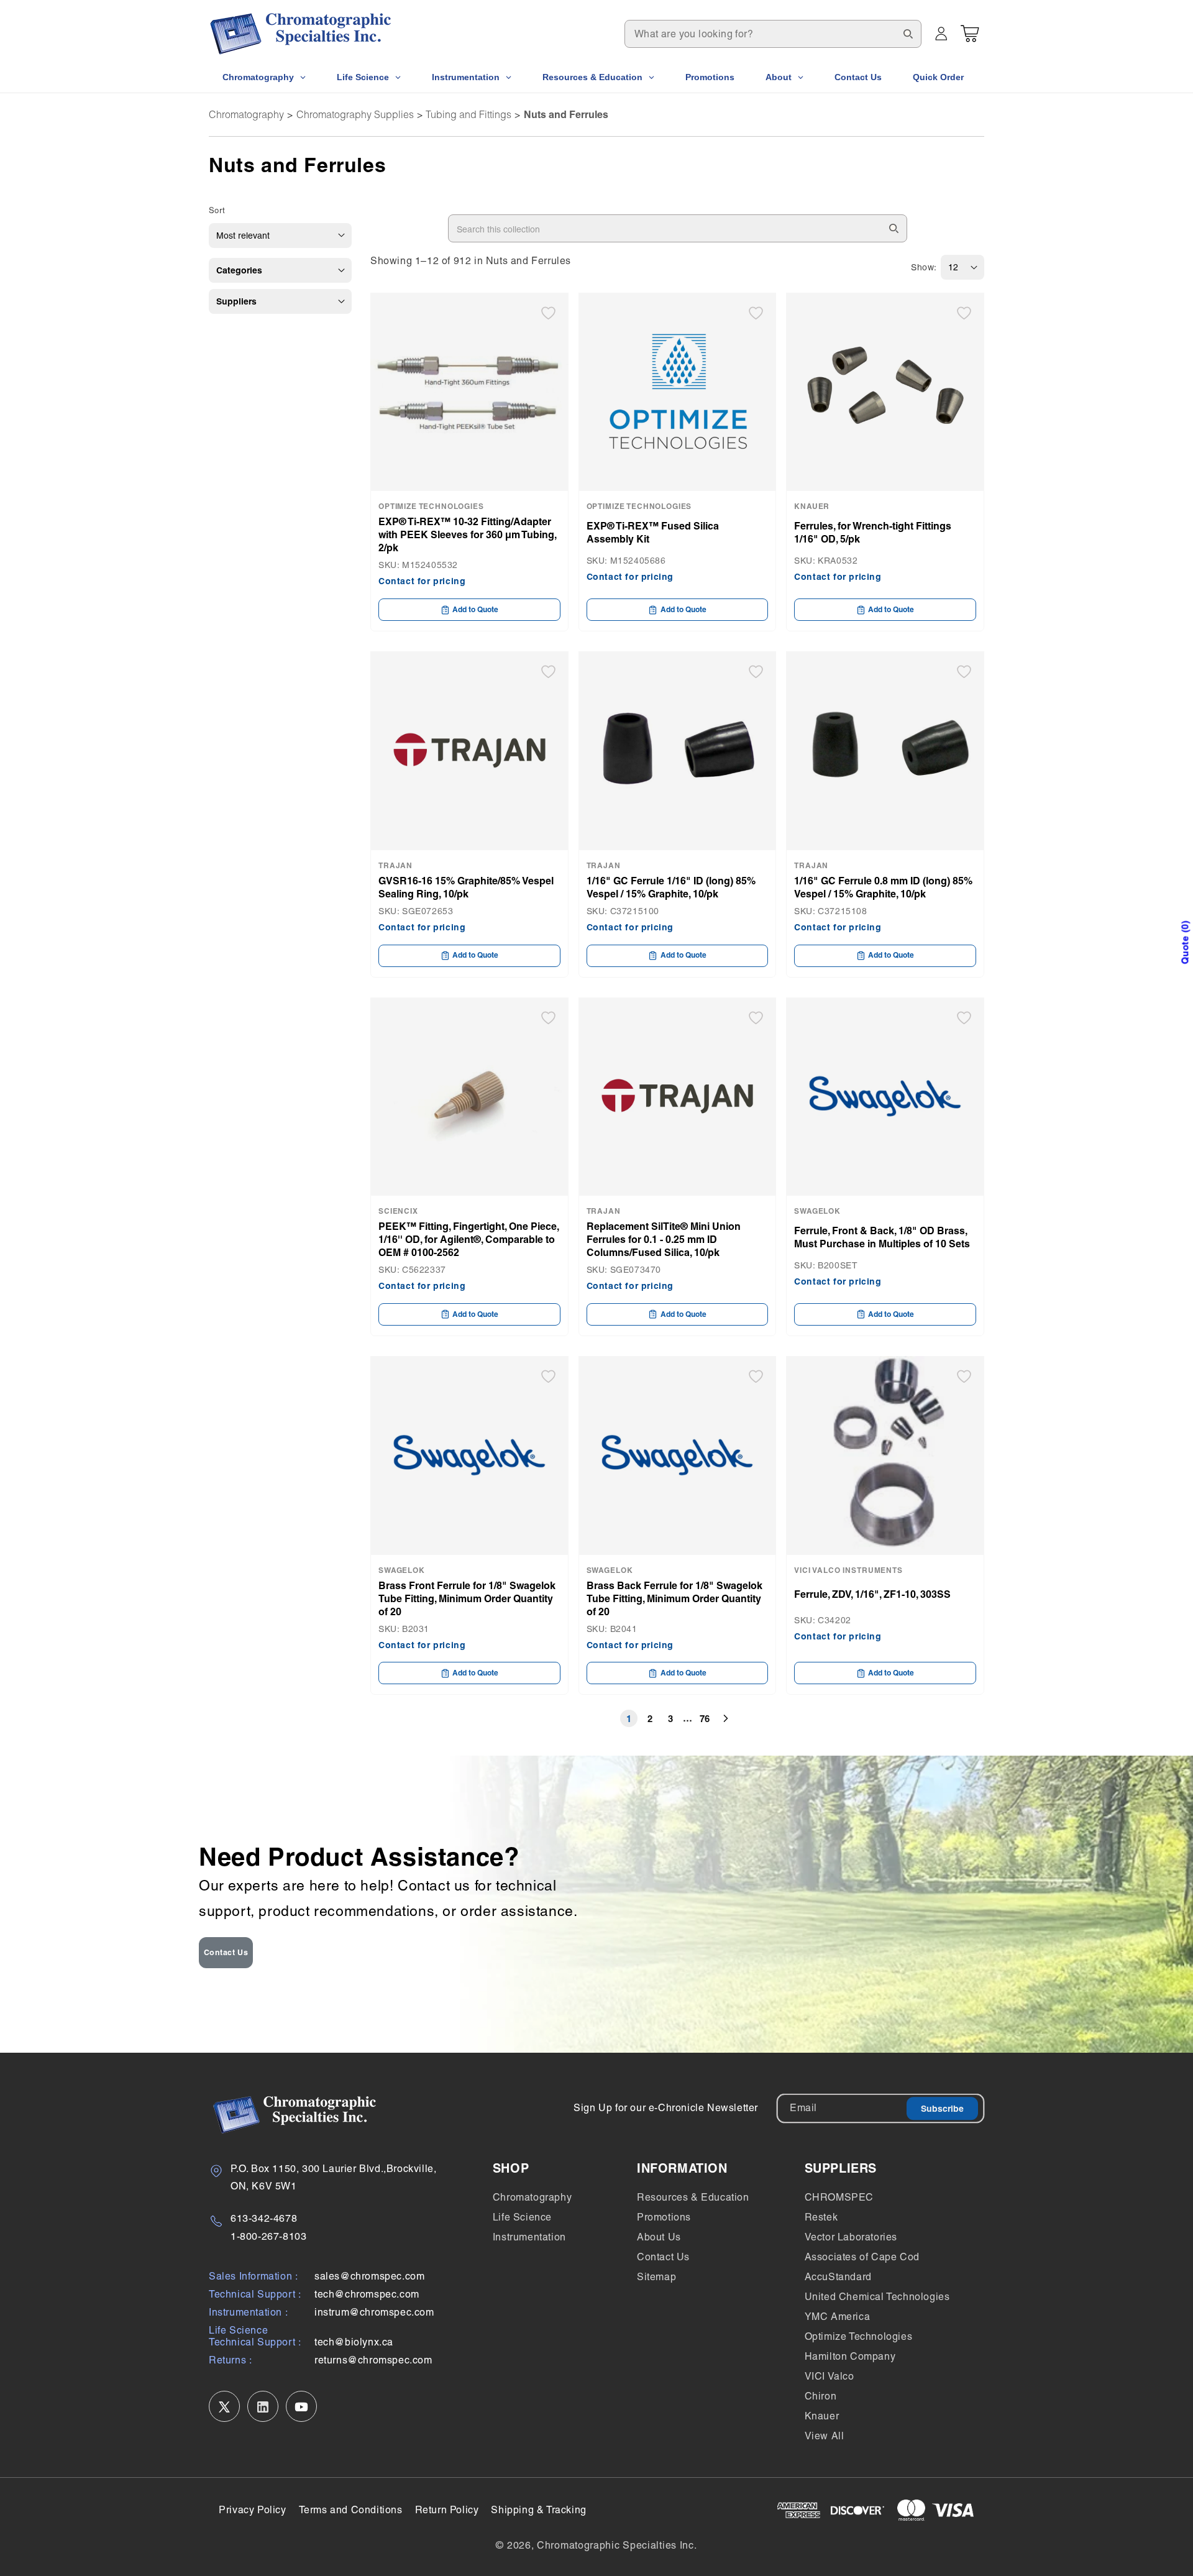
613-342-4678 (264, 2218)
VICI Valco (830, 2376)
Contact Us (226, 1952)
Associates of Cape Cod (862, 2257)
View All (825, 2436)
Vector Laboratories (851, 2237)
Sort (217, 210)
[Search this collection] (894, 228)
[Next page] (726, 1718)
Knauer (822, 2416)
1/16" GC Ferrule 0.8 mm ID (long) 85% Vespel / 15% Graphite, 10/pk (883, 887)
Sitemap (656, 2277)
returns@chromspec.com (373, 2361)
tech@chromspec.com (367, 2295)
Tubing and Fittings (469, 114)
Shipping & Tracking (538, 2510)
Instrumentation (529, 2237)
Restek (821, 2217)
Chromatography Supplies (355, 114)
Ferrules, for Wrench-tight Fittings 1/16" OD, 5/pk (873, 532)
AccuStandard (838, 2277)
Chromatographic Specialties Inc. (617, 2545)
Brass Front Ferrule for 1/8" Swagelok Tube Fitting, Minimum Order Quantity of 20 (467, 1598)
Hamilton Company (850, 2356)
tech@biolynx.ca (354, 2343)
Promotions (664, 2217)
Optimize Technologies (859, 2336)
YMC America (838, 2317)
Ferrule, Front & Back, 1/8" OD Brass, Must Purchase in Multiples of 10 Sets (882, 1237)
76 (705, 1719)
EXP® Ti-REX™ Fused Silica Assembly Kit (653, 532)
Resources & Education (693, 2197)
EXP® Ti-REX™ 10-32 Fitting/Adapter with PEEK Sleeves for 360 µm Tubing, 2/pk (467, 534)
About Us (659, 2237)
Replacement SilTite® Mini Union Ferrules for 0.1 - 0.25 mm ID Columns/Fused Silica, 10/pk (664, 1239)
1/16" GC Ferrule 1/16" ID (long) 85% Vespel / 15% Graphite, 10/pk (671, 887)
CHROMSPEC (839, 2197)
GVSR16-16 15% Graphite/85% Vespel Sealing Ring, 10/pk (466, 887)
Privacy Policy (252, 2510)
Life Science (522, 2217)
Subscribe (942, 2109)
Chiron (821, 2396)
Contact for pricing (422, 581)
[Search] (908, 34)
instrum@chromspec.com (374, 2313)
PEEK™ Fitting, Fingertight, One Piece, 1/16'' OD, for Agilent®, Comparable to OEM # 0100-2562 (469, 1239)
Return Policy (447, 2510)
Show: (924, 267)
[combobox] (773, 34)
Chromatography (246, 114)
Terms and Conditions (351, 2510)
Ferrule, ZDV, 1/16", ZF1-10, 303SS (872, 1594)
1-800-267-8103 (268, 2236)
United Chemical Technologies (877, 2297)
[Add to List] (548, 313)
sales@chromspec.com (369, 2277)
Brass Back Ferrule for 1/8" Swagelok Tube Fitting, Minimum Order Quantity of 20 (674, 1598)
